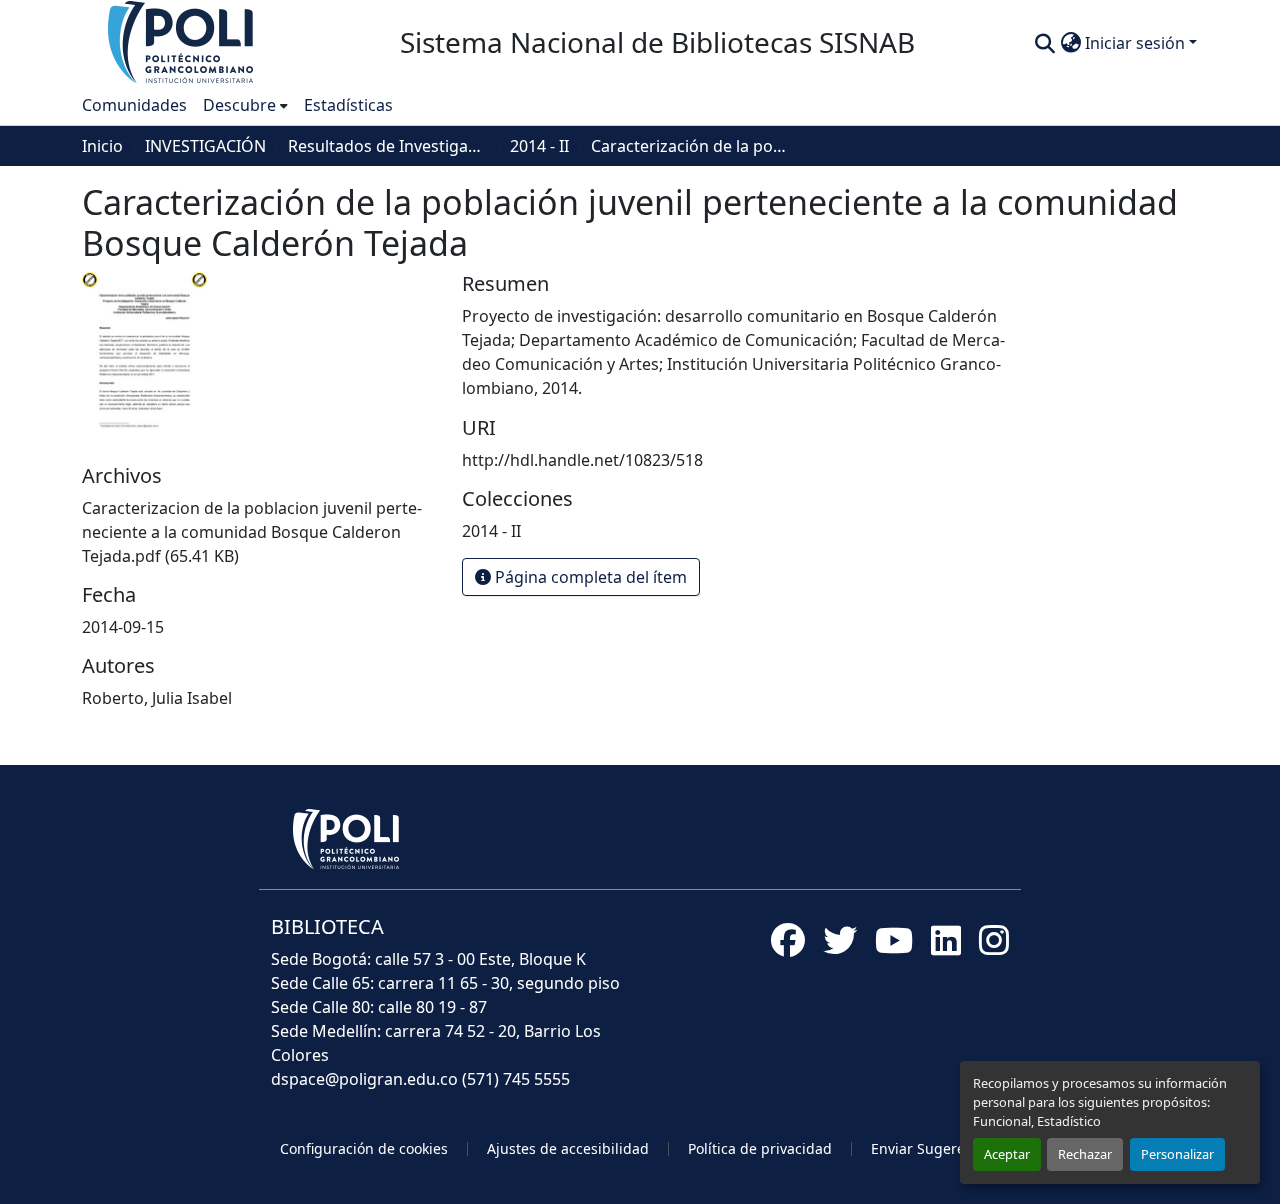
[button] (182, 41)
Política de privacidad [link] (760, 1148)
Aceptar (1007, 1154)
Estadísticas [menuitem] (348, 105)
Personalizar (1177, 1154)
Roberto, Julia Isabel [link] (157, 698)
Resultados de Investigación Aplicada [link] (388, 146)
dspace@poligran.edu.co (364, 1079)
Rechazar (1085, 1154)
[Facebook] (788, 940)
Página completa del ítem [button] (589, 577)
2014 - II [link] (539, 146)
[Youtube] (894, 940)
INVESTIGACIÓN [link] (205, 146)
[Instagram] (994, 940)
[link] (260, 532)
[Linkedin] (946, 940)
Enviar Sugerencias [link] (935, 1148)
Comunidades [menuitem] (134, 105)
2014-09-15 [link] (123, 627)
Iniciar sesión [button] (1137, 43)
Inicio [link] (102, 146)
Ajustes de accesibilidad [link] (568, 1148)
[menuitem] (245, 105)
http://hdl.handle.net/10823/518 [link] (582, 460)
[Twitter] (840, 940)
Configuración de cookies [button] (364, 1148)
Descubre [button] (239, 105)
